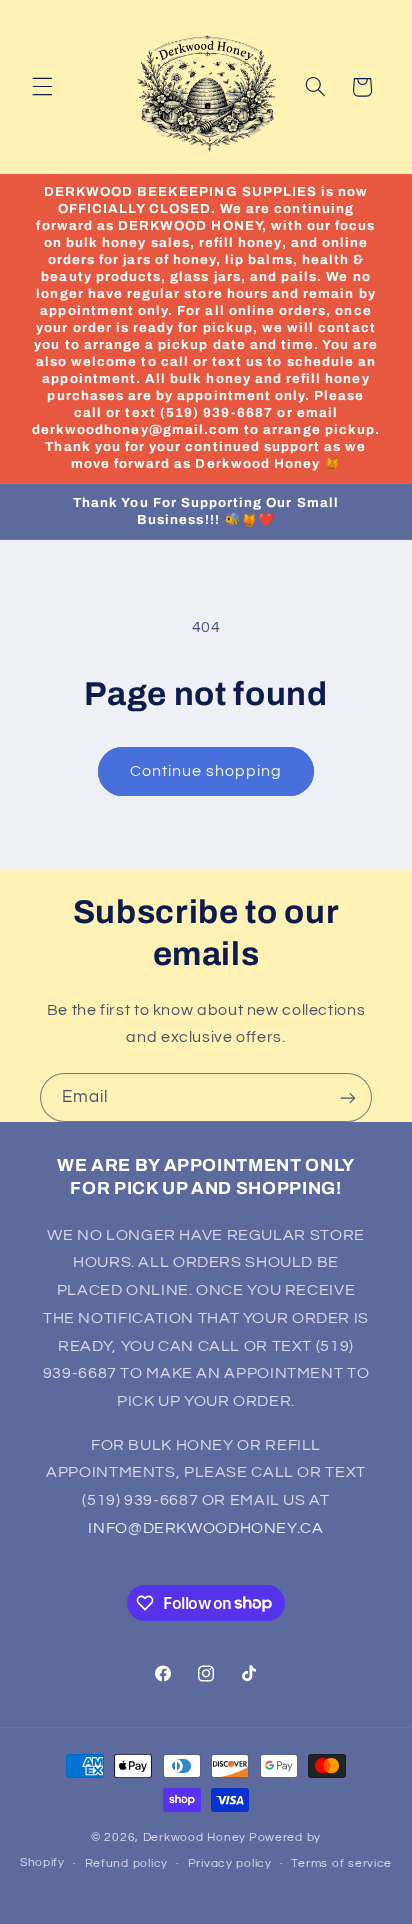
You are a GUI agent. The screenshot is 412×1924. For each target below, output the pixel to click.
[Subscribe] (348, 1097)
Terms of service (341, 1863)
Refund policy (127, 1863)
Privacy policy (230, 1863)
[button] (42, 87)
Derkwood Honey (194, 1837)
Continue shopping (206, 771)
